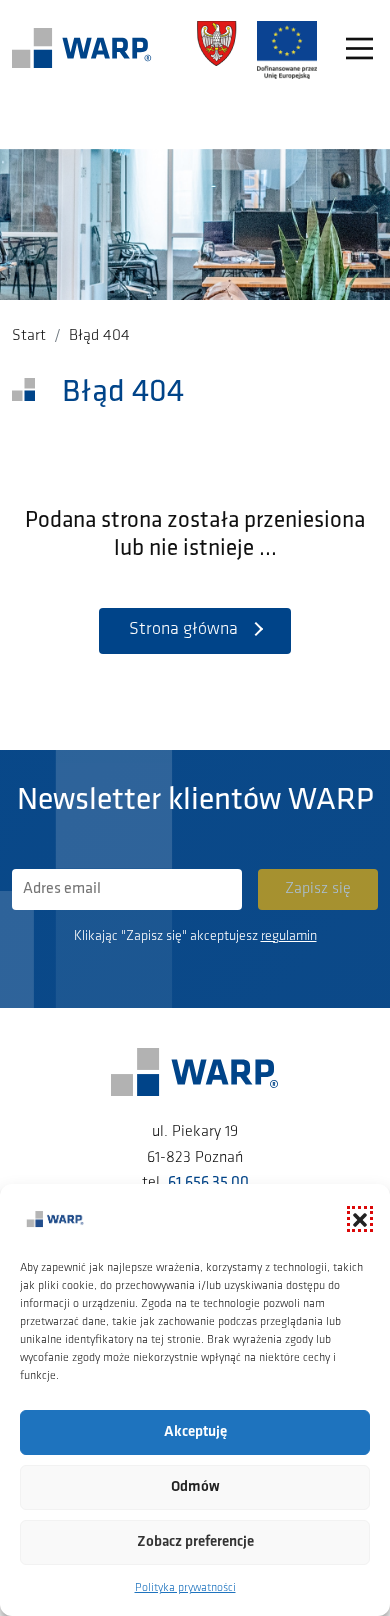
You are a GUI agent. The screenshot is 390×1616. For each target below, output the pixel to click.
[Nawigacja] (359, 50)
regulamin (289, 936)
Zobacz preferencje (195, 1542)
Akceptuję (195, 1432)
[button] (360, 1219)
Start (29, 336)
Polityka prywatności (185, 1588)
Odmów (195, 1487)
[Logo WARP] (82, 50)
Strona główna (183, 630)
